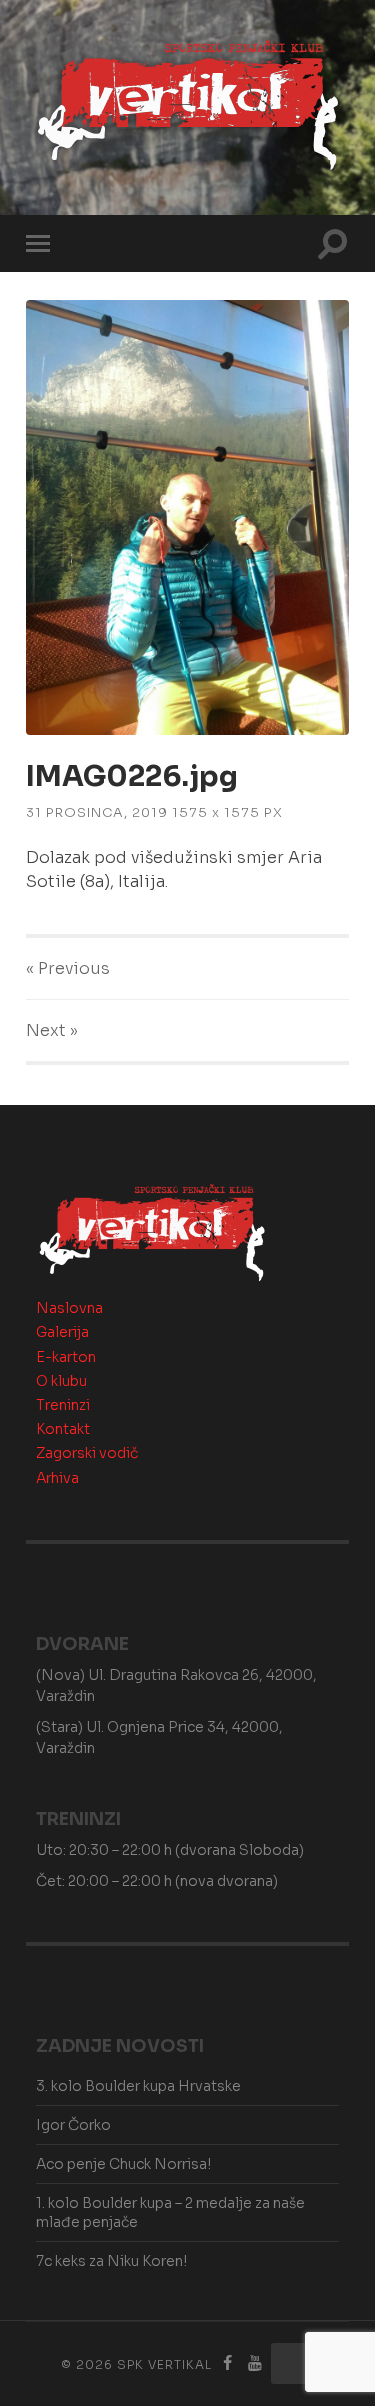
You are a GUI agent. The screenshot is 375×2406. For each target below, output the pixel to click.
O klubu (61, 1381)
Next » (52, 1030)
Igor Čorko (73, 2125)
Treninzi (63, 1405)
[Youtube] (255, 2363)
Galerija (62, 1332)
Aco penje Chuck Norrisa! (123, 2164)
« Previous (68, 968)
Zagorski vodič (87, 1453)
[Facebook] (227, 2363)
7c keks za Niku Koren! (111, 2261)
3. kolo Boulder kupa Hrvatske (138, 2086)
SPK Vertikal (164, 2364)
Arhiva (57, 1478)
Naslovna (69, 1308)
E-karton (66, 1357)
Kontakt (63, 1429)
